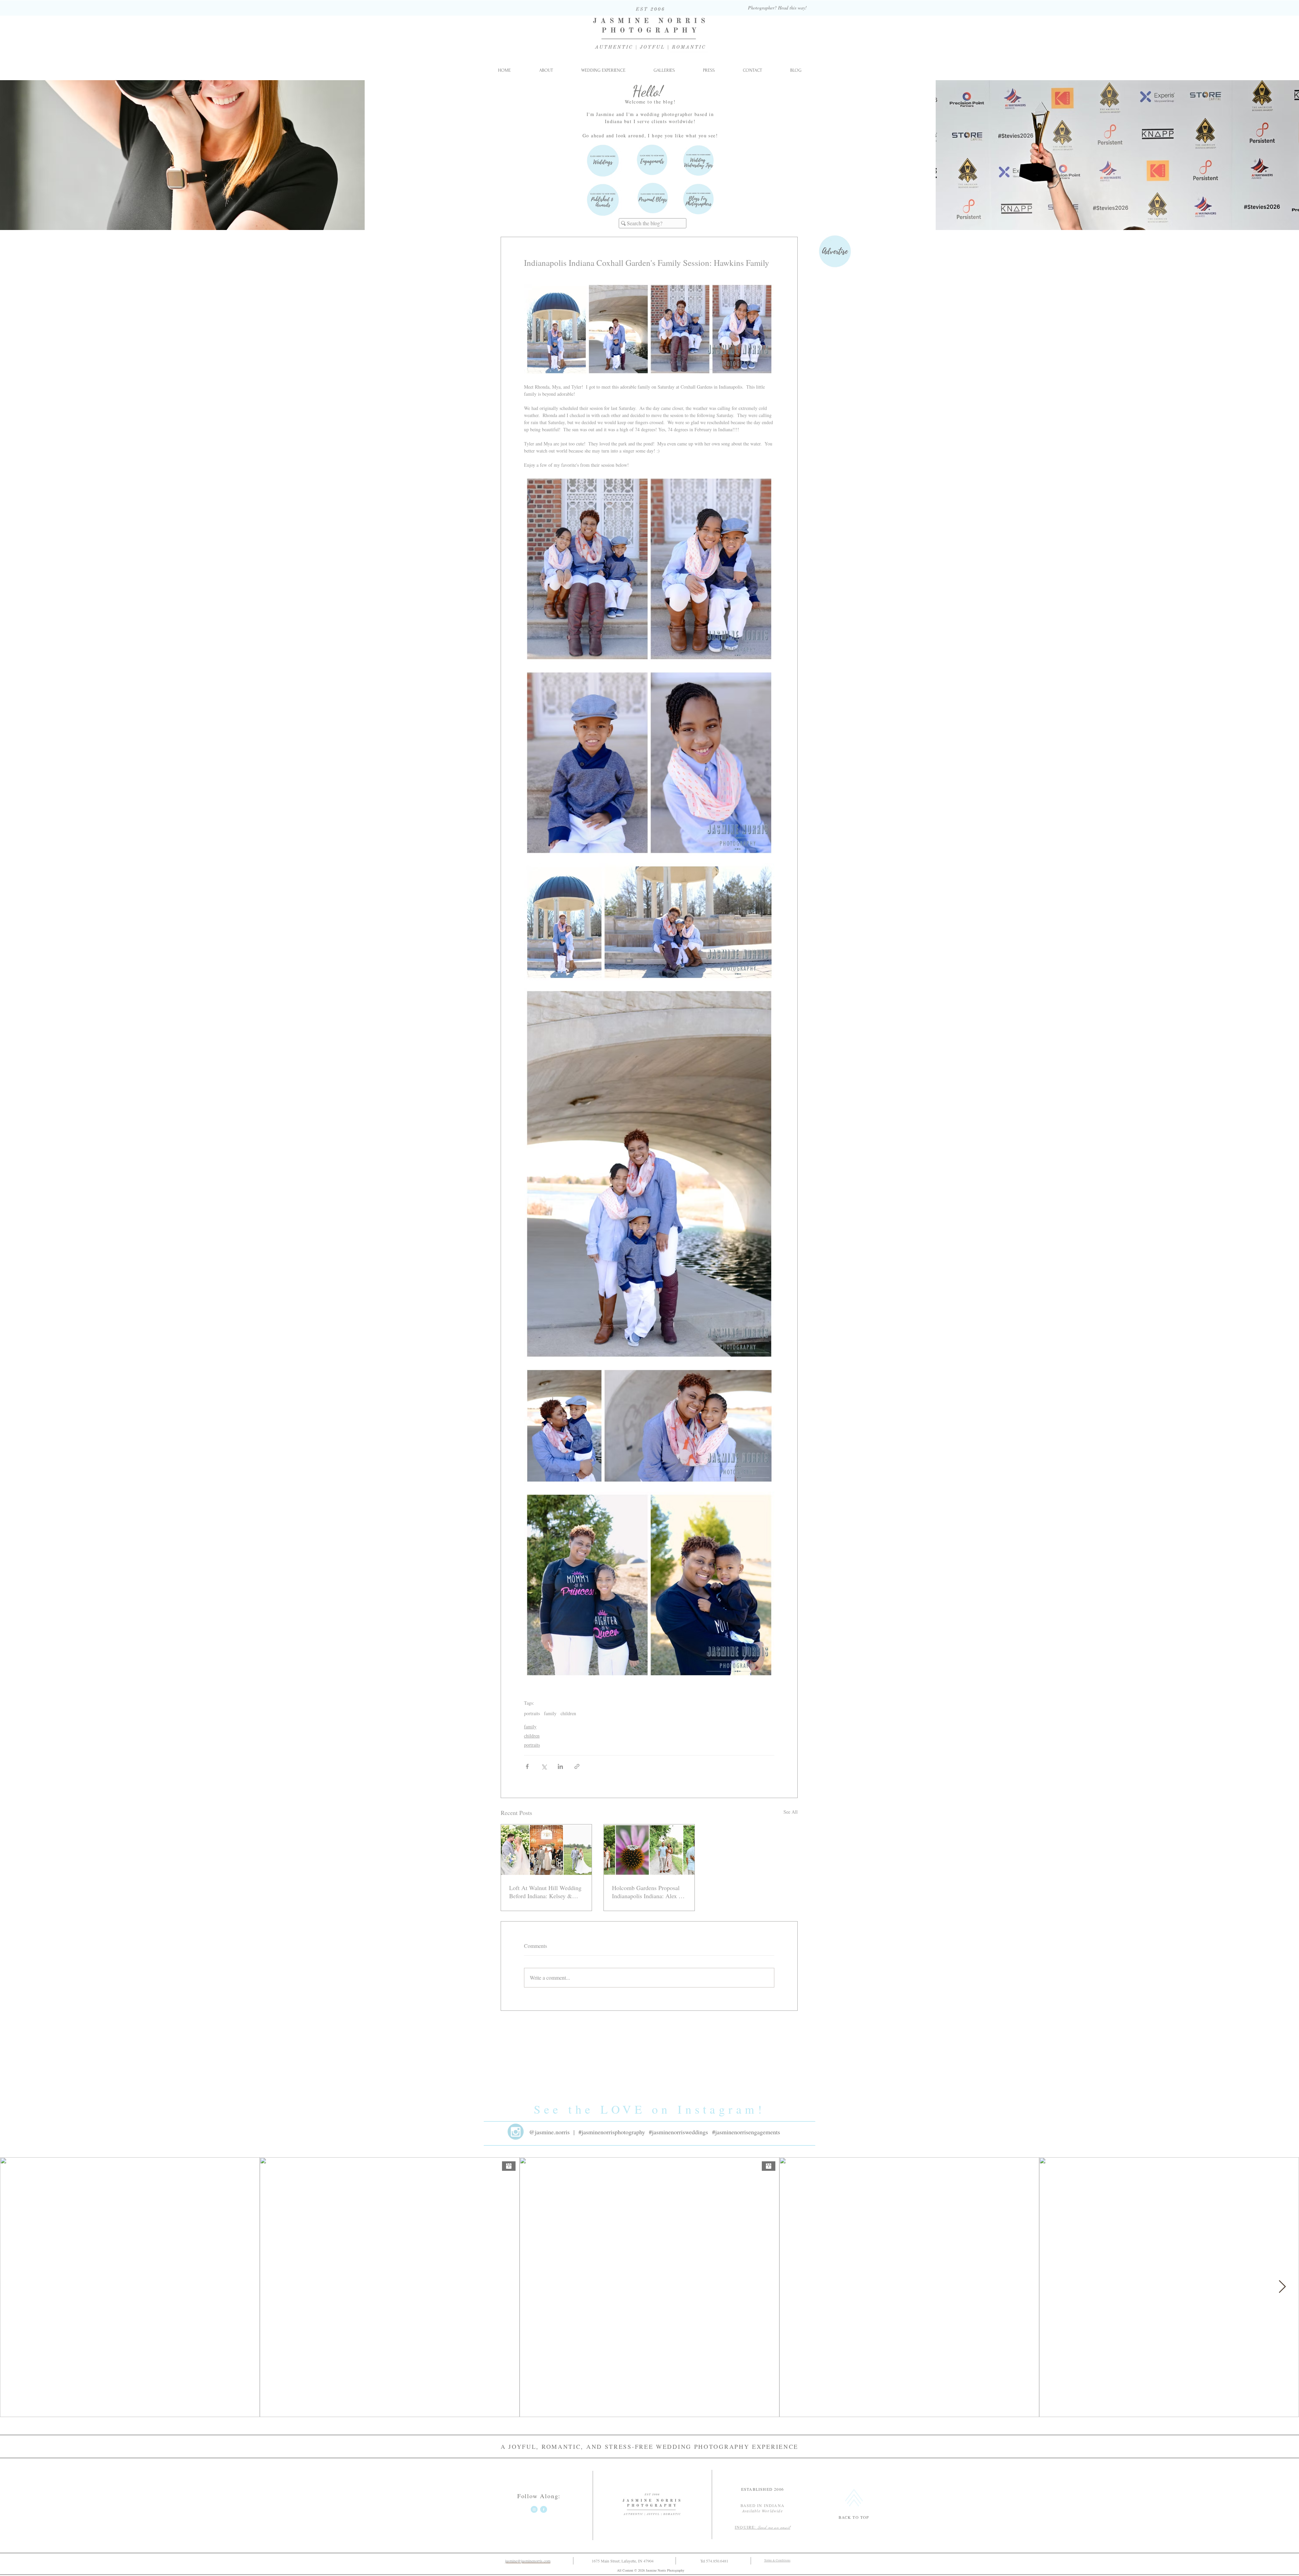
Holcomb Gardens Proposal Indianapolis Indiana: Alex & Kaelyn (648, 1892)
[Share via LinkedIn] (560, 1766)
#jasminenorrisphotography (612, 2132)
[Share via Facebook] (527, 1766)
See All (791, 1812)
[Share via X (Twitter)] (544, 1766)
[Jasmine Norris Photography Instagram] (534, 2509)
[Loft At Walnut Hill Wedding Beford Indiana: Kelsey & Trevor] (546, 1850)
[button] (664, 70)
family (550, 1713)
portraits (532, 1713)
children (568, 1713)
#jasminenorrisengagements (746, 2132)
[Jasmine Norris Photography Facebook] (544, 2509)
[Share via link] (577, 1766)
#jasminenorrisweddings (678, 2132)
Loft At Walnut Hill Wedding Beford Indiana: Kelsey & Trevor (545, 1892)
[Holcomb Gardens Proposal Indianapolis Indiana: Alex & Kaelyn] (649, 1850)
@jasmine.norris (549, 2132)
